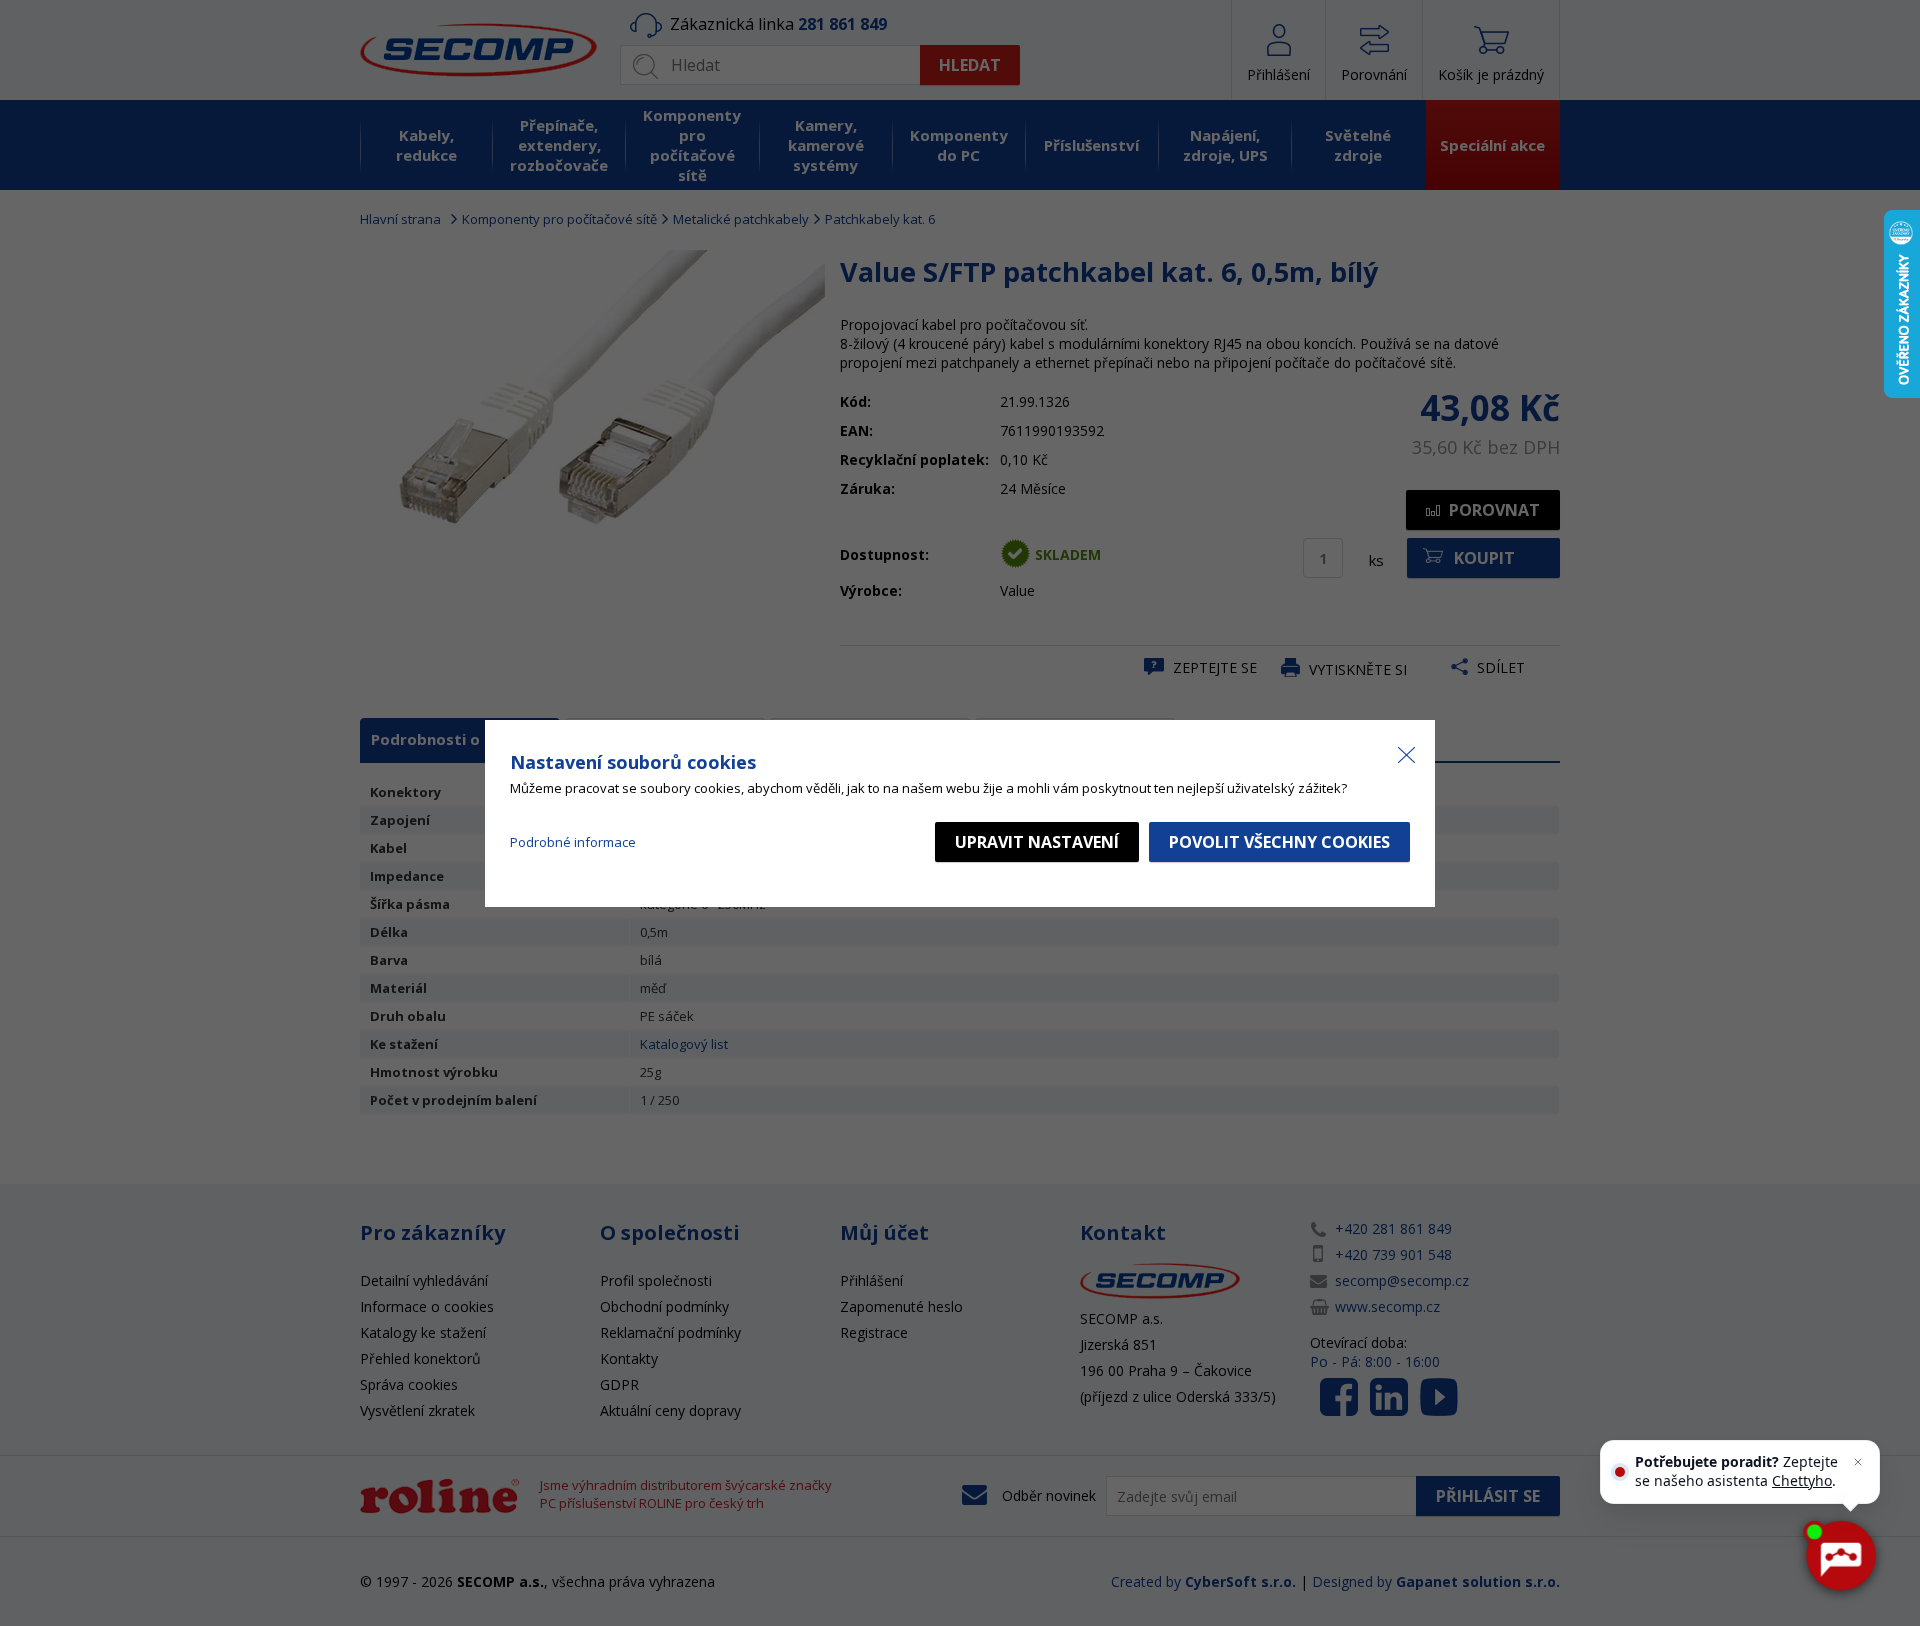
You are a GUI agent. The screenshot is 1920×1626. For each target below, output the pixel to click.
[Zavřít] (1858, 1462)
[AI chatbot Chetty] (1840, 1556)
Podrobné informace (573, 842)
